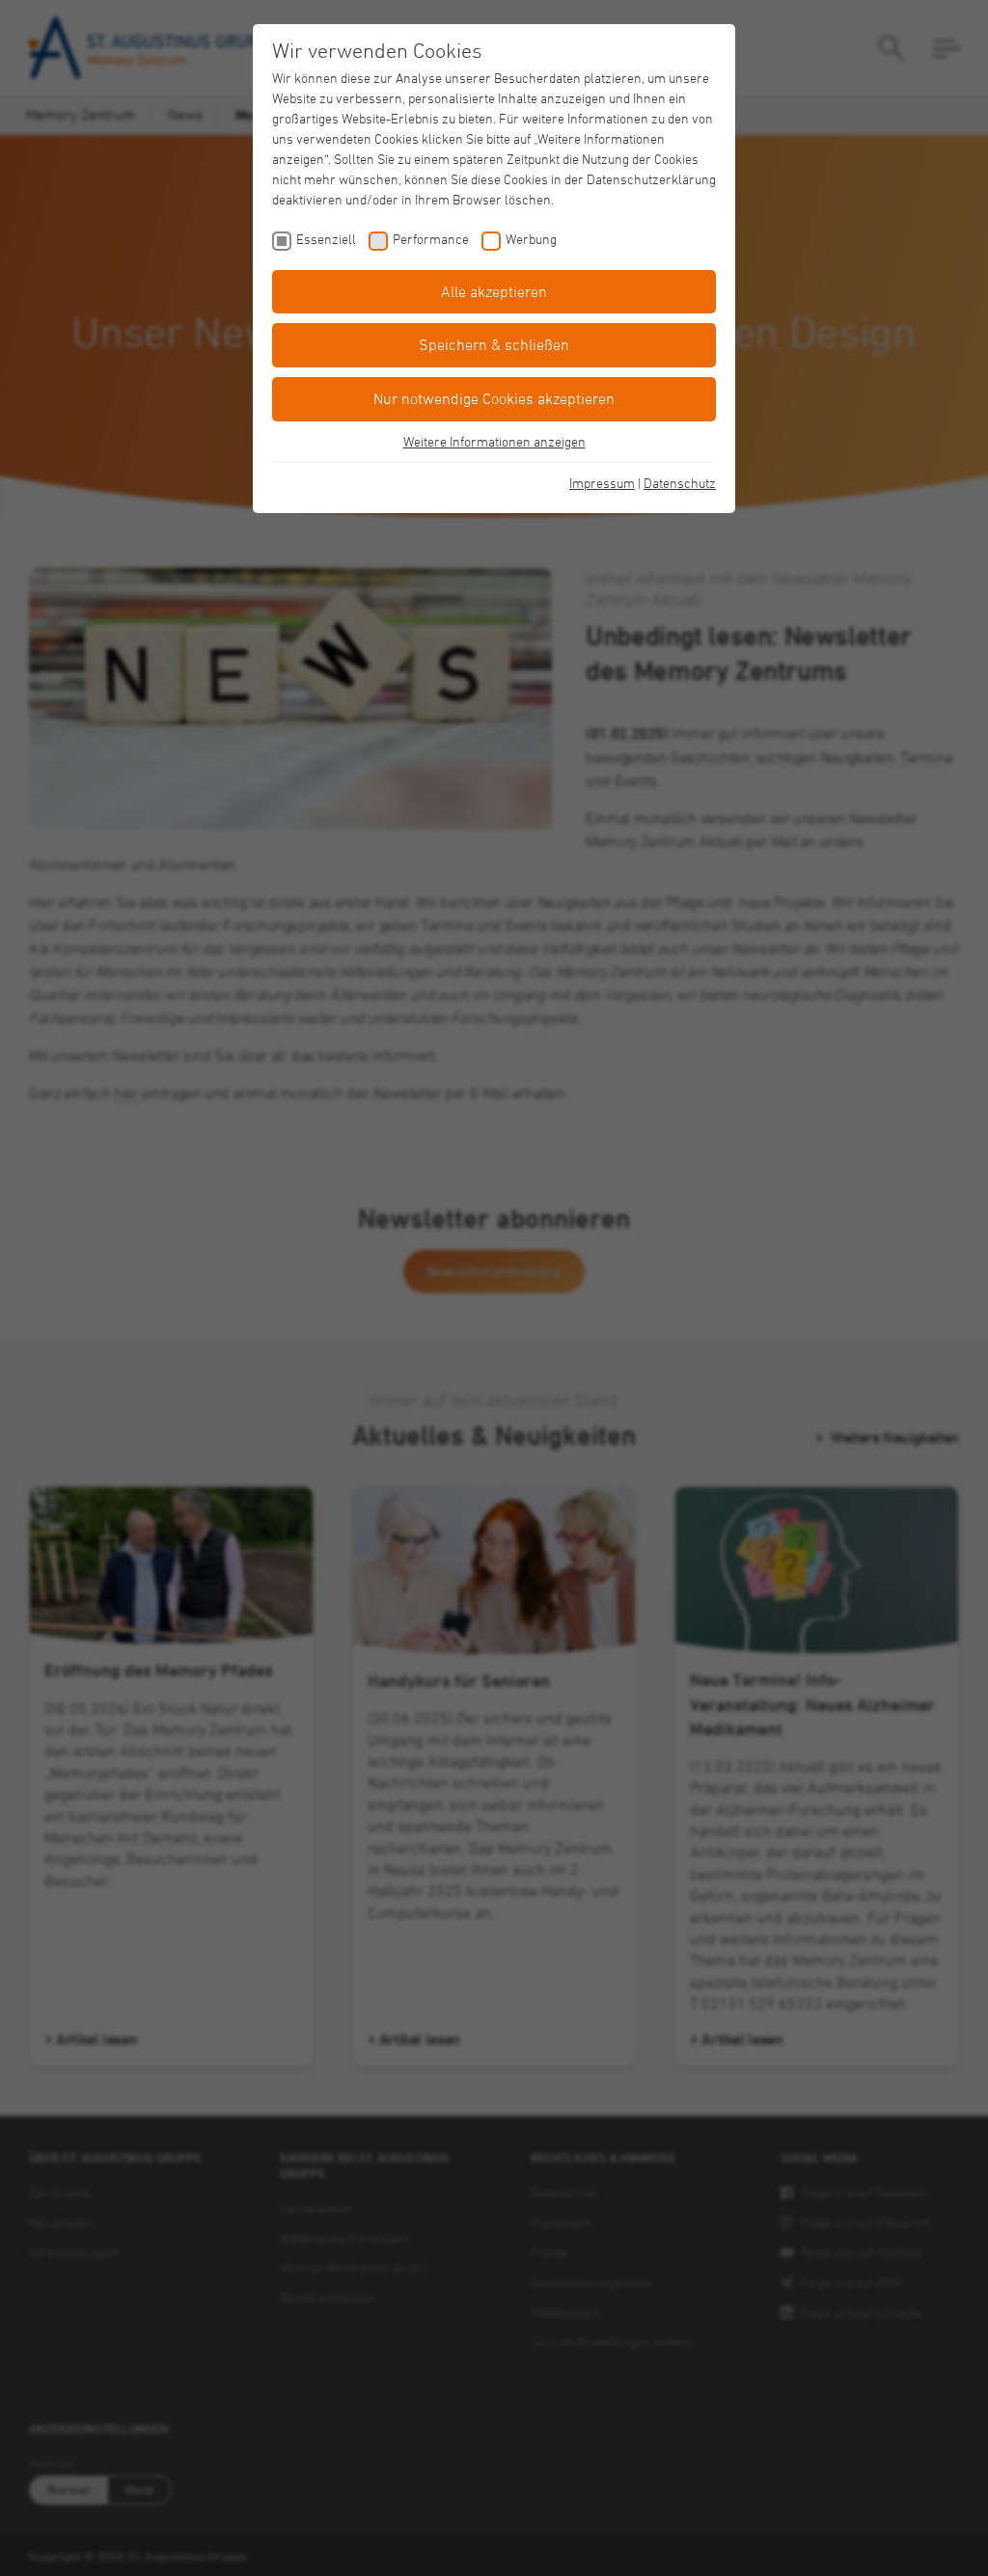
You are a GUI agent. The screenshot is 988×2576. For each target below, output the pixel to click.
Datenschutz (680, 483)
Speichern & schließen (494, 344)
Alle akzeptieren (494, 291)
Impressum (602, 483)
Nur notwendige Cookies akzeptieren (494, 398)
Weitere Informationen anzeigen (494, 441)
